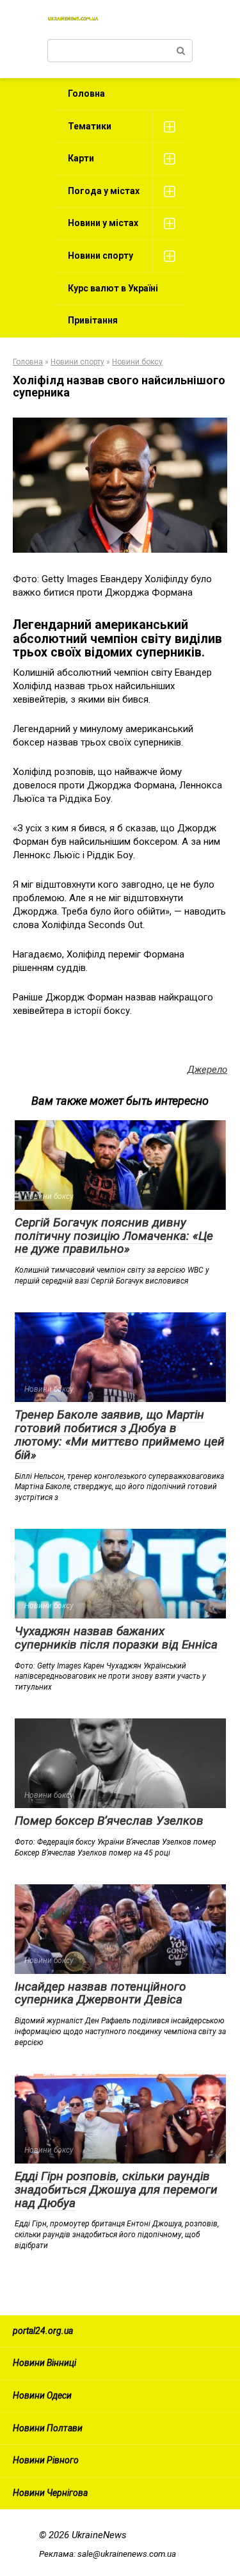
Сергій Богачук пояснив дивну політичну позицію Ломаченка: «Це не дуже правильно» (114, 1236)
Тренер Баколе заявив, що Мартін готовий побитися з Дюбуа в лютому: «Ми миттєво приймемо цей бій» (120, 1435)
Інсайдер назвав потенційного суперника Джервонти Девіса (100, 1993)
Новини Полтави (48, 2428)
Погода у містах (104, 191)
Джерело (207, 1070)
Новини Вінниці (44, 2363)
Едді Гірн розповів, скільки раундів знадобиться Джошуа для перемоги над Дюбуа (116, 2189)
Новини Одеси (42, 2395)
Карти (81, 158)
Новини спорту (100, 256)
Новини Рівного (46, 2460)
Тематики (90, 126)
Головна (86, 94)
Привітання (93, 320)
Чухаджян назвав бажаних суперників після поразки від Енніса (116, 1638)
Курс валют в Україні (113, 288)
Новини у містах (103, 223)
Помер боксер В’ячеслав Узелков (109, 1821)
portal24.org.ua (43, 2331)
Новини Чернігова (50, 2493)
